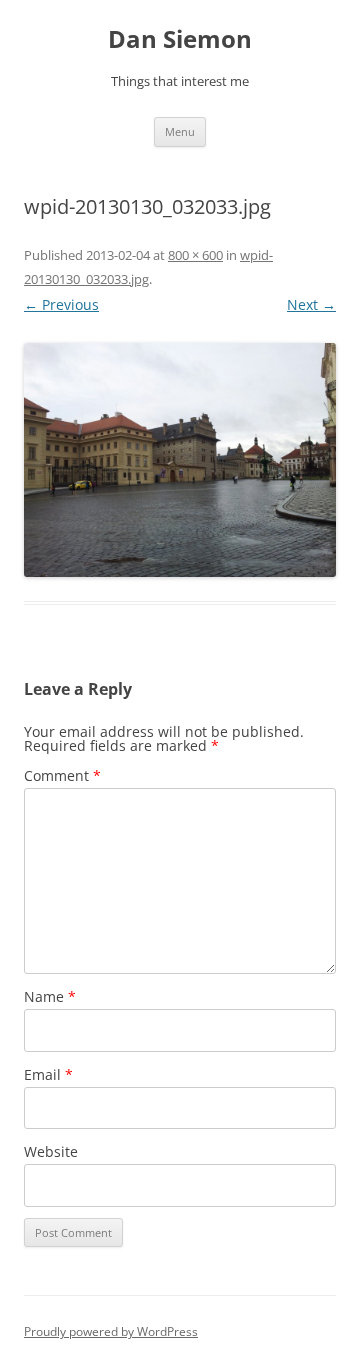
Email (48, 1074)
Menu (180, 131)
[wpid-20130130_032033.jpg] (180, 460)
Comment (62, 775)
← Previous (61, 304)
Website (51, 1151)
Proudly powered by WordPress (111, 1331)
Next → (311, 304)
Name (50, 996)
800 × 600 (195, 255)
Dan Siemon (180, 39)
